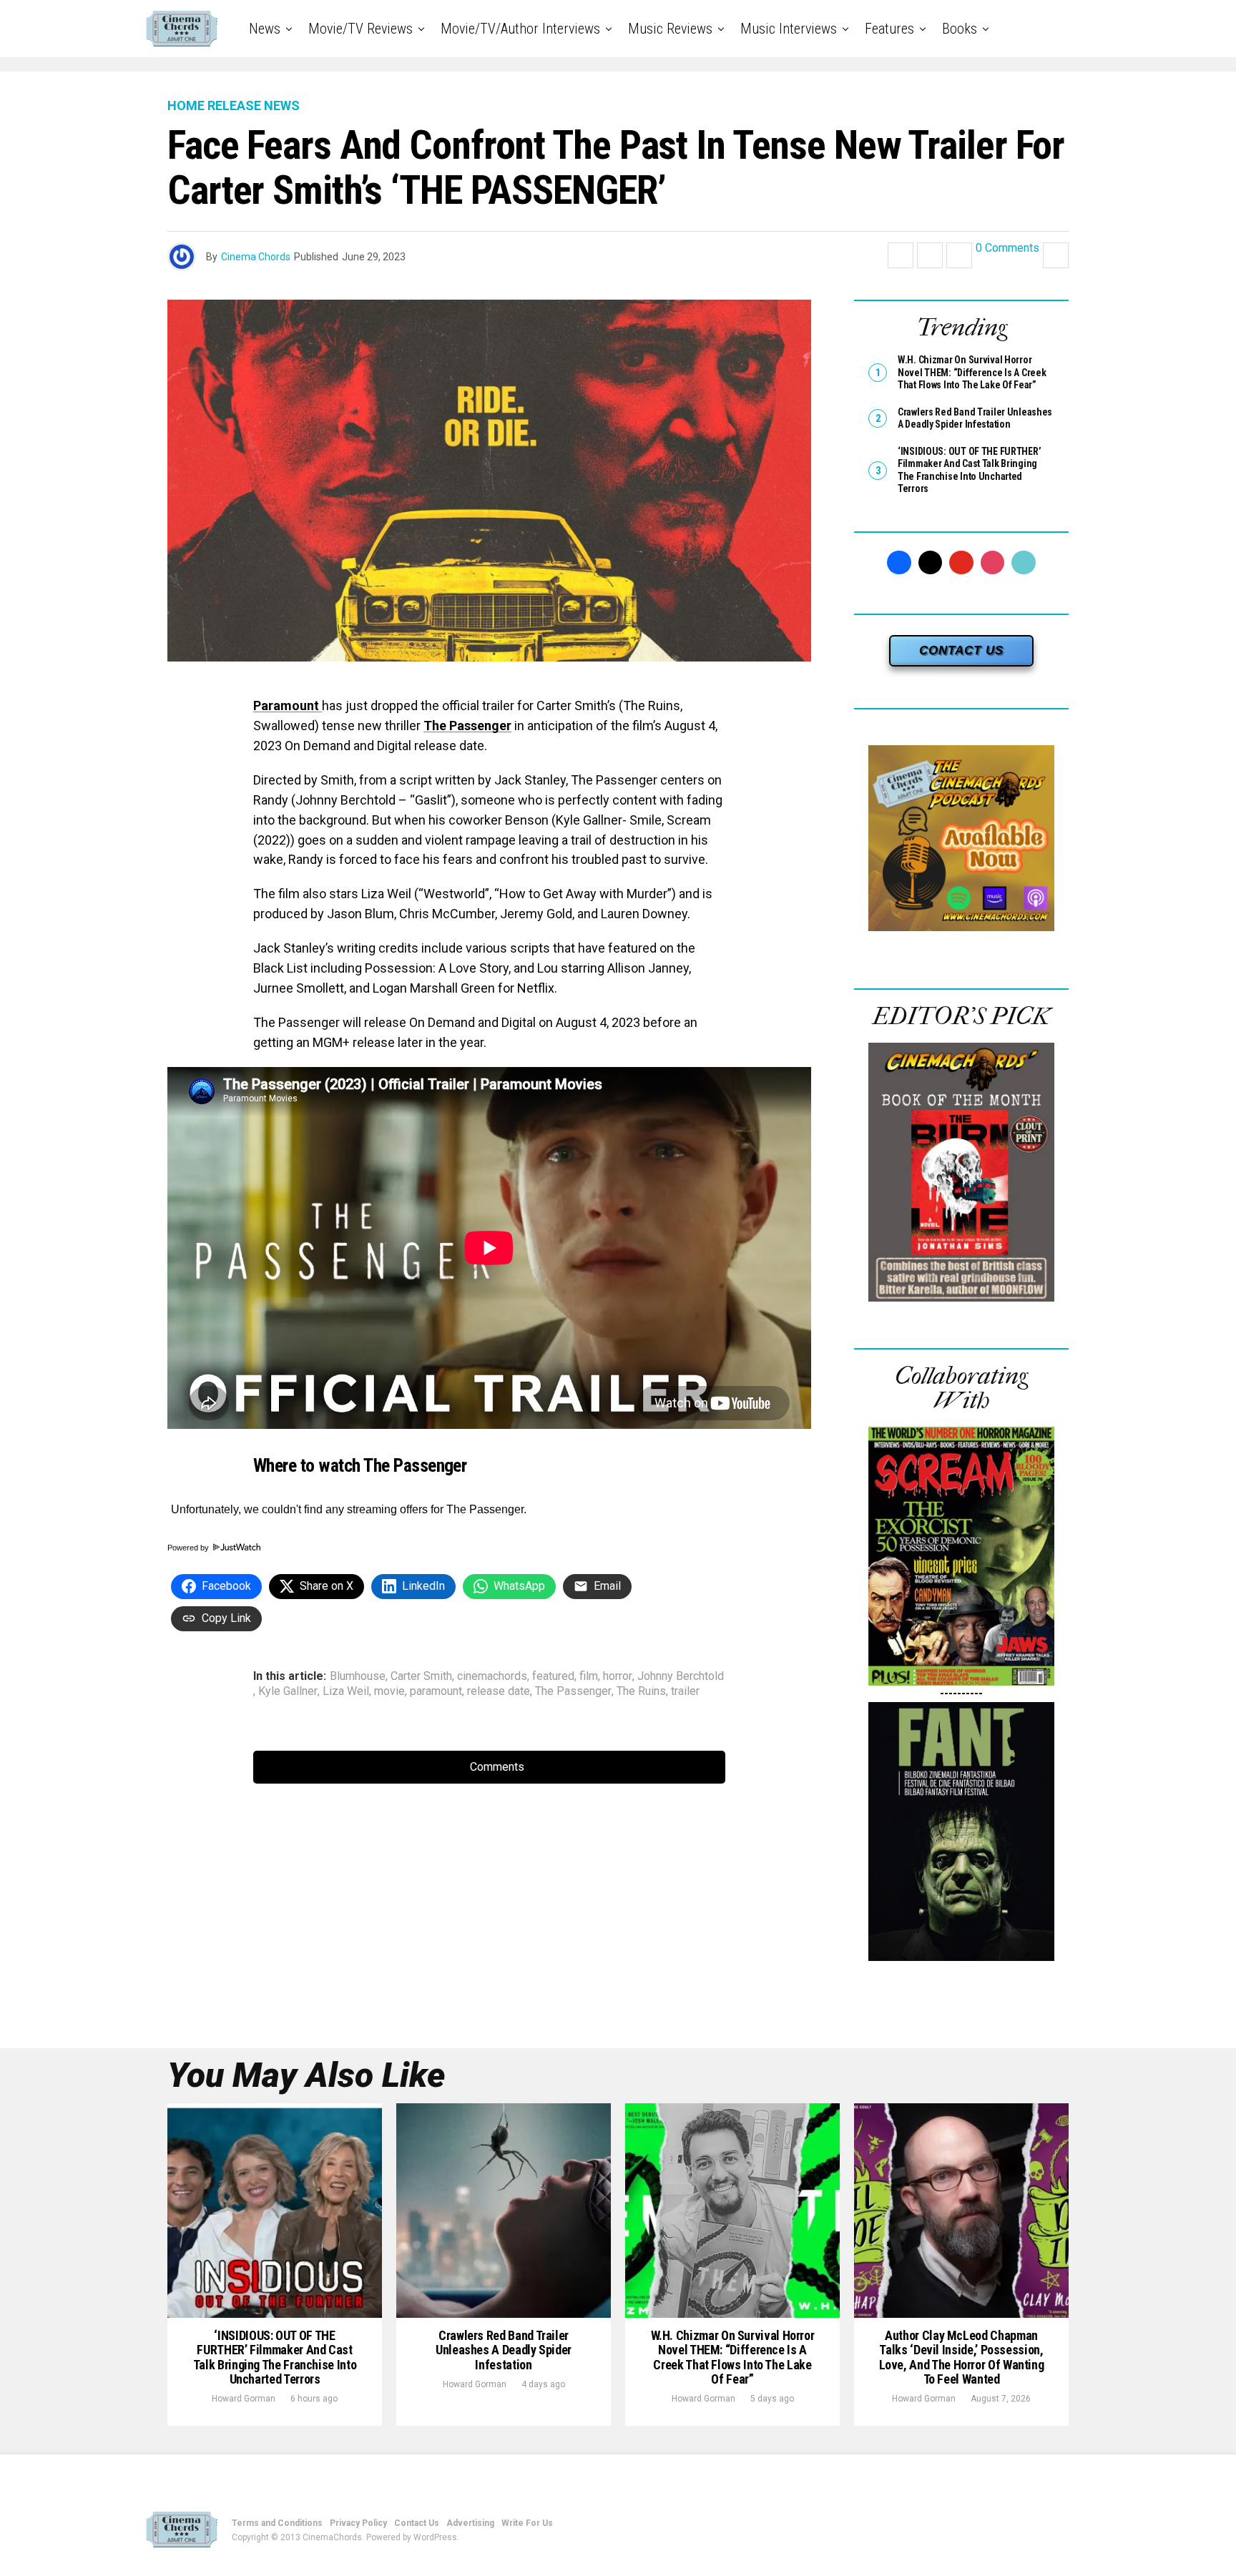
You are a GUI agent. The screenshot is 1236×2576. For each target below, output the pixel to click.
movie (389, 1691)
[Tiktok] (1024, 563)
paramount (436, 1691)
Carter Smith (421, 1676)
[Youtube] (961, 563)
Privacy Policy (358, 2523)
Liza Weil (346, 1691)
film (589, 1676)
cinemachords (492, 1676)
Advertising (470, 2523)
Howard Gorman (244, 2399)
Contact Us (417, 2523)
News (265, 29)
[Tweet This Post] (930, 255)
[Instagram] (993, 563)
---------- (961, 1693)
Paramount (288, 706)
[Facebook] (899, 563)
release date (499, 1691)
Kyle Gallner (288, 1691)
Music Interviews (789, 29)
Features (889, 29)
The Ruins (641, 1691)
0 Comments (1007, 249)
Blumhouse (358, 1676)
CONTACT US (961, 650)
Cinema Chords (256, 257)
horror (618, 1676)
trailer (685, 1691)
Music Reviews (670, 29)
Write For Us (527, 2523)
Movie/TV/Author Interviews (520, 29)
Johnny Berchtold (681, 1676)
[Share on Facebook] (901, 255)
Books (960, 29)
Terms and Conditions (277, 2523)
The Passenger (467, 726)
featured (553, 1676)
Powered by (189, 1548)
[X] (931, 563)
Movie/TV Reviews (360, 29)
